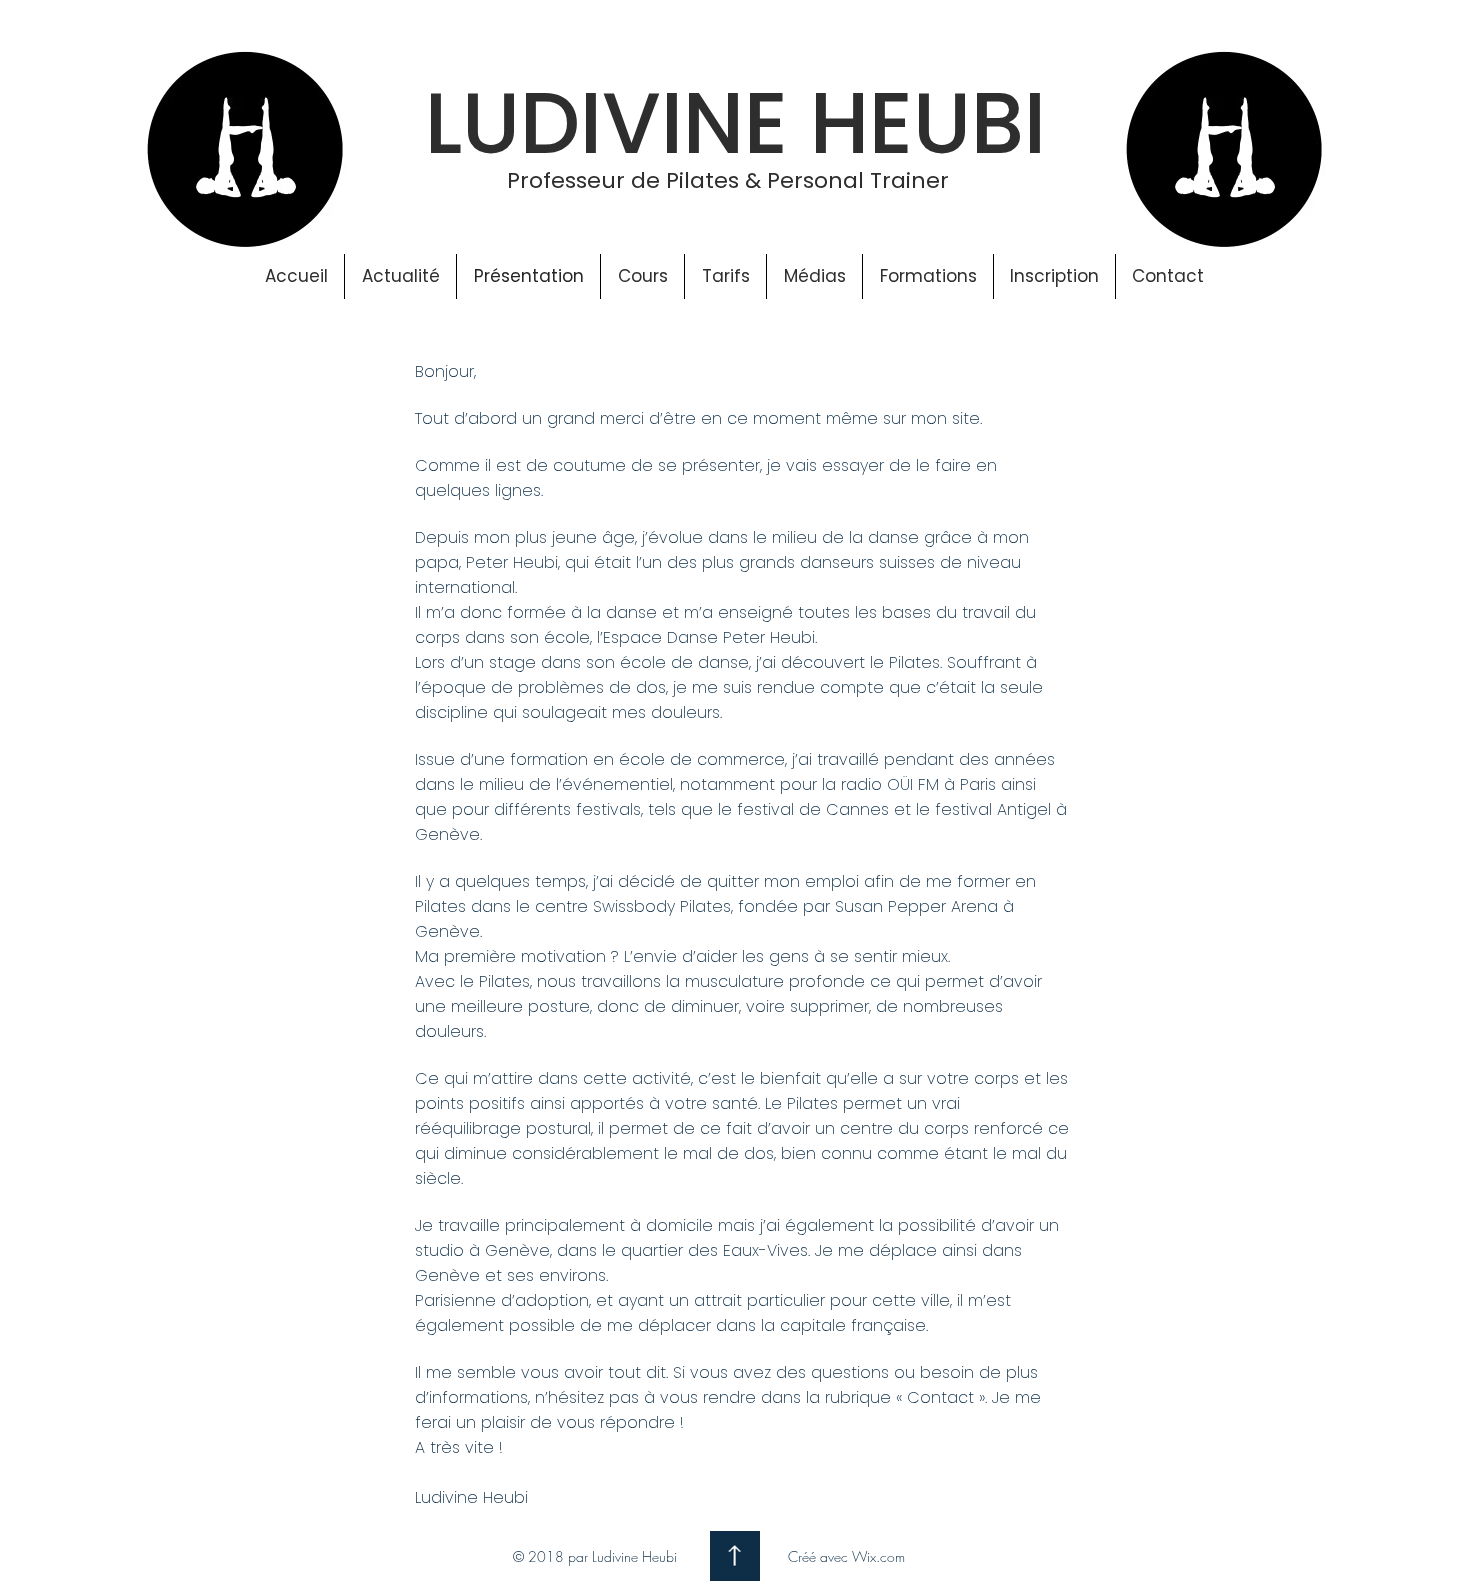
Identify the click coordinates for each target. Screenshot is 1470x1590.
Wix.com (878, 1556)
